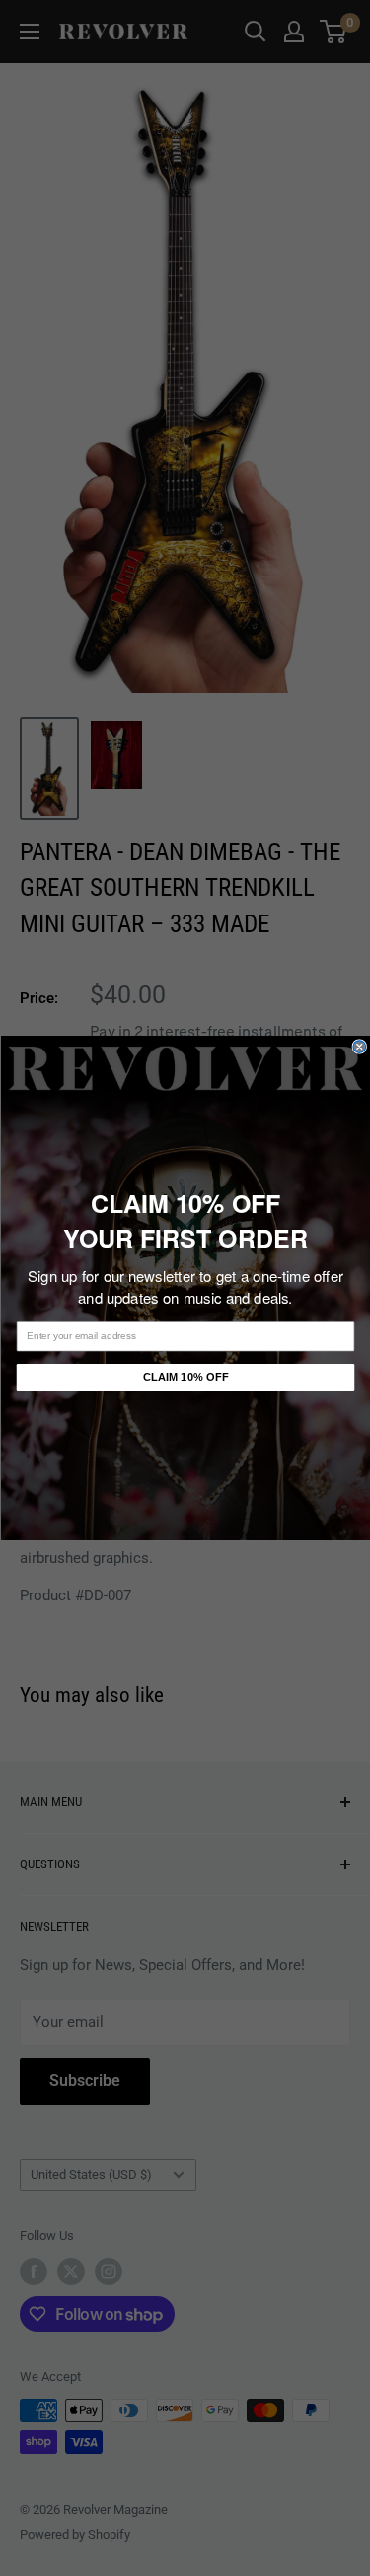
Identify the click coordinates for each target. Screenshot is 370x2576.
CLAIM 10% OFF (185, 1377)
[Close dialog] (360, 1047)
